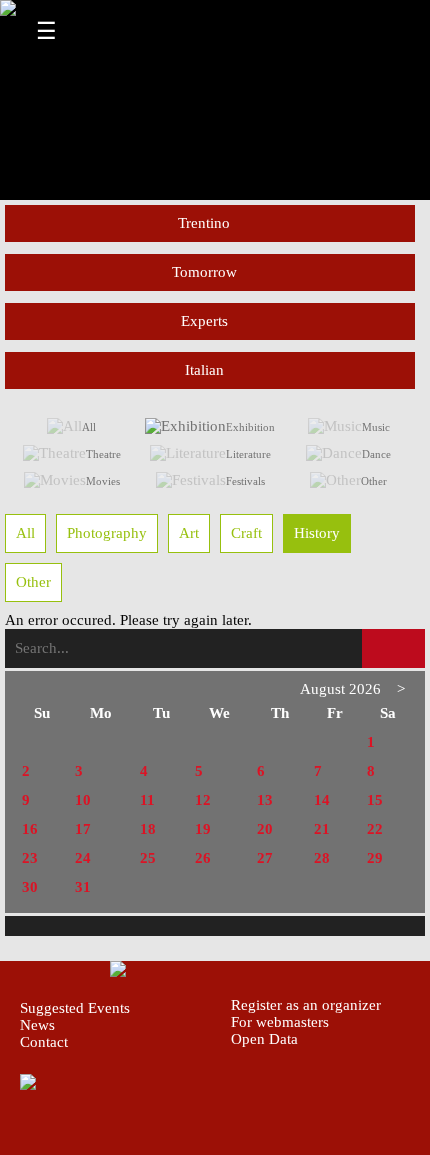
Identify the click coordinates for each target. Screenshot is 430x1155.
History (317, 533)
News (37, 1025)
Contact (44, 1042)
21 (322, 829)
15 (375, 800)
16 (30, 829)
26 (203, 858)
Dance (376, 454)
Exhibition (250, 427)
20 (265, 829)
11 (147, 800)
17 (83, 829)
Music (376, 427)
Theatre (103, 454)
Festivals (245, 481)
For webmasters (280, 1022)
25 (148, 858)
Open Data (264, 1039)
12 (203, 800)
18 (148, 829)
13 (265, 800)
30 (30, 887)
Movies (103, 481)
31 (83, 887)
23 (30, 858)
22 (375, 829)
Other (374, 481)
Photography (107, 533)
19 (203, 829)
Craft (246, 533)
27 (265, 858)
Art (189, 533)
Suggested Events (75, 1008)
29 (375, 858)
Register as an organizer (306, 1005)
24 (83, 858)
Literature (248, 454)
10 (83, 800)
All (89, 427)
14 (322, 800)
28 (322, 858)
